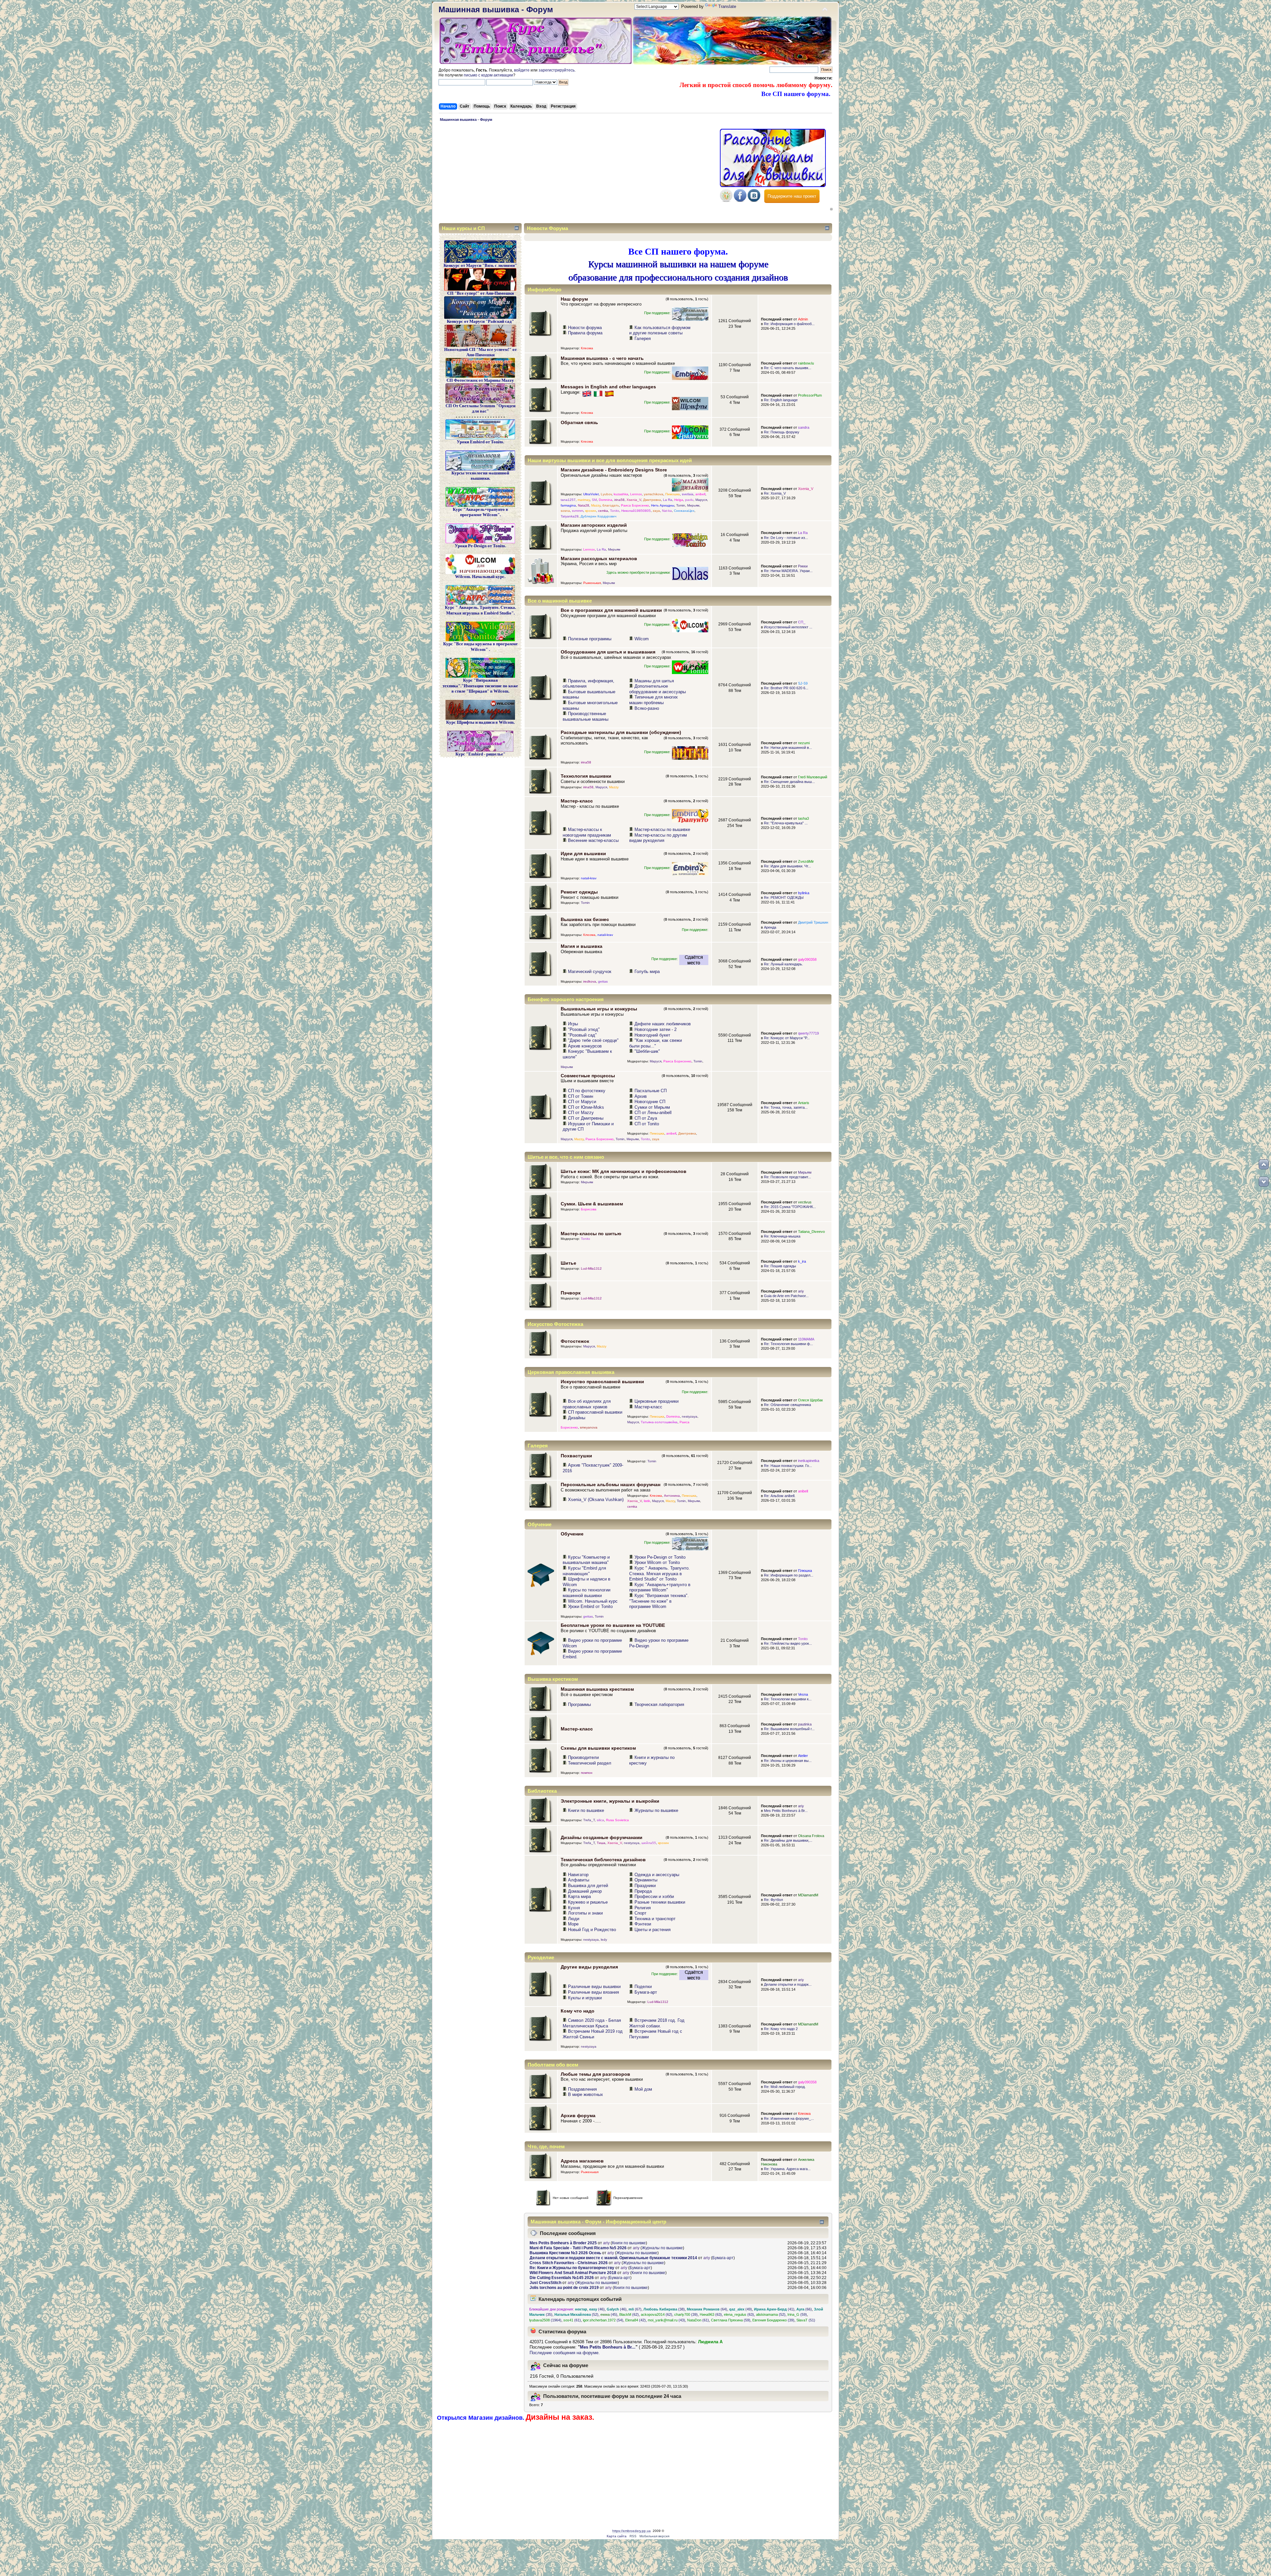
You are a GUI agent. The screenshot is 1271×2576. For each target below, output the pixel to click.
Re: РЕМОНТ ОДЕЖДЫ (784, 898)
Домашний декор (585, 1891)
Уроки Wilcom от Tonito (657, 1562)
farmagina (568, 505)
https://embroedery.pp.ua (632, 2531)
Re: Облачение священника (787, 1405)
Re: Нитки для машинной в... (788, 748)
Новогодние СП (650, 1102)
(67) (635, 2309)
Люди (574, 1919)
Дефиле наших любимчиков (663, 1024)
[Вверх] (1264, 1164)
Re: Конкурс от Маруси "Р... (787, 1038)
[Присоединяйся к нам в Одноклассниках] (726, 200)
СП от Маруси (582, 1102)
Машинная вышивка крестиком (597, 1689)
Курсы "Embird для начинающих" (584, 1571)
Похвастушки (576, 1456)
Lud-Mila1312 (591, 1268)
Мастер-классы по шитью (591, 1234)
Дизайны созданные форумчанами (602, 1837)
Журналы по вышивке (656, 1810)
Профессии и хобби (654, 1896)
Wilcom (642, 639)
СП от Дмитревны (586, 1118)
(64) (707, 2309)
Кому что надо (578, 2011)
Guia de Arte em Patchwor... (786, 1296)
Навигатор (578, 1875)
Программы (579, 1704)
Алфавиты (579, 1880)
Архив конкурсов (585, 1046)
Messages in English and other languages (608, 387)
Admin (803, 319)
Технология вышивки (586, 776)
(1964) (545, 2320)
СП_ (802, 622)
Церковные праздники (657, 1401)
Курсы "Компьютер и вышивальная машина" (586, 1560)
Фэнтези (643, 1924)
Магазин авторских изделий (594, 525)
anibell (700, 494)
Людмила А (710, 2342)
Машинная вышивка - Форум (496, 9)
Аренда (770, 927)
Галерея (643, 339)
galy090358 (807, 959)
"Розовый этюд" (584, 1029)
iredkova (590, 981)
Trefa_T (589, 1820)
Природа (643, 1891)
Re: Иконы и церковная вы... (788, 1761)
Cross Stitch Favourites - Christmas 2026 (569, 2263)
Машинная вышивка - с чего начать (602, 358)
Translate (727, 6)
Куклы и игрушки (585, 1998)
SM (594, 500)
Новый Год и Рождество (592, 1930)
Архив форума (578, 2115)
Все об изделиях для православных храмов (587, 1404)
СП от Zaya (646, 1118)
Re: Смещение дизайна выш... (789, 782)
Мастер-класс (577, 801)
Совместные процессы (588, 1076)
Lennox (636, 494)
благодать (611, 505)
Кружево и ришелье (588, 1902)
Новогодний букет (652, 1035)
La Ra (668, 500)
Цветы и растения (653, 1930)
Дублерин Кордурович (598, 516)
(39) (686, 2314)
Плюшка (805, 1571)
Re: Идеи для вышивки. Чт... (787, 866)
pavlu (689, 500)
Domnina (606, 500)
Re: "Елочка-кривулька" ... (786, 823)
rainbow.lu (806, 363)
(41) (774, 2309)
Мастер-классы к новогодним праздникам (587, 832)
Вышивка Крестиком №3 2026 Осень (565, 2253)
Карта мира (579, 1896)
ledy (604, 1940)
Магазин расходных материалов (599, 559)
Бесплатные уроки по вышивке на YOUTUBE (613, 1625)
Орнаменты (646, 1880)
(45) (609, 2314)
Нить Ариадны (663, 505)
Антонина (672, 1496)
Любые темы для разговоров (595, 2074)
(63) (711, 2314)
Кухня (574, 1908)
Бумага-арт (646, 1992)
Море (573, 1924)
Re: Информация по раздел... (789, 1575)
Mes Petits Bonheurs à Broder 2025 (563, 2243)
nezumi (804, 743)
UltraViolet (591, 494)
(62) (629, 2314)
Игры (573, 1024)
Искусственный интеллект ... (788, 627)
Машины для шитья (654, 681)
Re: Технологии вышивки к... (788, 1699)
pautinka (805, 1724)
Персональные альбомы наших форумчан (611, 1484)
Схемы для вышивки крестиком (598, 1748)
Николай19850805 (636, 511)
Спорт (640, 1913)
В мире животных (586, 2094)
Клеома (587, 348)
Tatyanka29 (570, 516)
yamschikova (654, 494)
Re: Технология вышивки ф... (788, 1344)
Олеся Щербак (810, 1400)
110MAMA (806, 1339)
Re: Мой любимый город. (785, 2087)
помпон (587, 1773)
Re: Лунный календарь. (783, 964)
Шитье (568, 1263)
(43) (666, 2320)
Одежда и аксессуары (657, 1875)
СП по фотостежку (587, 1091)
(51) (806, 2320)
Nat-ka (667, 511)
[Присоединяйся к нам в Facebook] (740, 200)
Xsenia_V (634, 500)
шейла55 (649, 1843)
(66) (804, 2309)
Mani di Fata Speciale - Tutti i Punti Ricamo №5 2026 (578, 2248)
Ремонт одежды (579, 892)
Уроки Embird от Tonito (590, 1606)
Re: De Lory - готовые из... (786, 538)
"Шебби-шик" (647, 1051)
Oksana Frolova (811, 1836)
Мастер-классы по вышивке (662, 829)
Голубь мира (647, 972)
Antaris (804, 1103)
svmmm (578, 511)
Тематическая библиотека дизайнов (603, 1860)
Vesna (803, 1694)
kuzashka (621, 494)
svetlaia (688, 494)
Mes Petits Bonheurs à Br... (786, 1811)
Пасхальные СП (651, 1091)
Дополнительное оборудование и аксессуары (658, 689)
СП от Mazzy (581, 1113)
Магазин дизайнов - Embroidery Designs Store (614, 470)
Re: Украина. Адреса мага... (787, 2169)
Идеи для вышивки (583, 853)
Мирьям (693, 505)
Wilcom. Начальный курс (593, 1601)
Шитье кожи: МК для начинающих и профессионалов (624, 1171)
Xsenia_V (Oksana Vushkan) (596, 1500)
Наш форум (574, 299)
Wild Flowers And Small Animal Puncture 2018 (573, 2273)
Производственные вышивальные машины (586, 716)
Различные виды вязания (593, 1992)
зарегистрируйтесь (557, 70)
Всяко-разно (647, 708)
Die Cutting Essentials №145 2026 (562, 2278)
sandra (804, 427)
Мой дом (643, 2089)
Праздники (645, 1886)
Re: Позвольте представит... (787, 1177)
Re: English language (781, 400)
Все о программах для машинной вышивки (611, 610)
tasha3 (803, 818)
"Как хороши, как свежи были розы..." (656, 1043)
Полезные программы (590, 639)
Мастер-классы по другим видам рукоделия (658, 838)
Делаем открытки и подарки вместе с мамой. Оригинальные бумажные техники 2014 (613, 2258)
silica (600, 1820)
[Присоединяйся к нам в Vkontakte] (754, 200)
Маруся (701, 500)
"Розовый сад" (582, 1035)
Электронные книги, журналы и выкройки (610, 1801)
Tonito (615, 511)
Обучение (572, 1534)
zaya (656, 511)
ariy (801, 1291)
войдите (522, 70)
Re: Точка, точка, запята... (786, 1107)
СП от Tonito (647, 1124)
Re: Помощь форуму (782, 432)
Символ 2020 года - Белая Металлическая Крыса (592, 2023)
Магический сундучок (590, 972)
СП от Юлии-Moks (586, 1107)
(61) (572, 2320)
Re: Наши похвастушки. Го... (788, 1466)
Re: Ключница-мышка (782, 1236)
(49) (741, 2309)
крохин (591, 511)
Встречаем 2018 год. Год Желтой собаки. (657, 2023)
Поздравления (582, 2089)
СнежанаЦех (684, 511)
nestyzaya (690, 1416)
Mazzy (596, 505)
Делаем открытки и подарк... (788, 1984)
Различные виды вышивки (594, 1987)
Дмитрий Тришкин (813, 922)
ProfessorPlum (810, 395)
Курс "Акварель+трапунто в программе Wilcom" (660, 1587)
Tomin (681, 505)
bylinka (804, 893)
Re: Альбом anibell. (780, 1496)
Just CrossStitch (545, 2283)
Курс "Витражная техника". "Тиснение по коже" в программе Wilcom (659, 1601)
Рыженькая (592, 583)
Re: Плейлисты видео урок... (788, 1643)
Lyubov (606, 494)
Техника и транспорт (655, 1919)
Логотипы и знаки (585, 1913)
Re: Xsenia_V (775, 493)
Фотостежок (575, 1341)
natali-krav (589, 878)
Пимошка (673, 494)
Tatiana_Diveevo (811, 1232)
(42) (635, 2320)
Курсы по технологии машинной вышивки (587, 1593)
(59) (797, 2314)
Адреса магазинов (582, 2161)
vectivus (805, 1202)
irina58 (619, 500)
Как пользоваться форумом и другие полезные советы (660, 330)
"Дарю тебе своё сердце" (593, 1040)
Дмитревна (652, 500)
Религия (643, 1908)
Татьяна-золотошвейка (659, 1422)
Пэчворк (571, 1293)
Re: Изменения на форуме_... (789, 2118)
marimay (584, 500)
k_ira (802, 1261)
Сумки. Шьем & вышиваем (592, 1204)
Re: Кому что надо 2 (781, 2029)
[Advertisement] (578, 174)
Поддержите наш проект (792, 196)
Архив (641, 1096)
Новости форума (585, 328)
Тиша (601, 1843)
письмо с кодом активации (488, 75)
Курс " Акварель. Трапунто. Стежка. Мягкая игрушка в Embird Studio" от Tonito (659, 1574)
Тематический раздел (590, 1763)
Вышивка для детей (588, 1886)
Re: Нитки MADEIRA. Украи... (788, 571)
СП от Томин (581, 1096)
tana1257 (568, 500)
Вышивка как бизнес (585, 919)
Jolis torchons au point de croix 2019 (564, 2288)
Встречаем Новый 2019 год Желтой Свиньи (593, 2034)
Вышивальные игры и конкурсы (599, 1009)
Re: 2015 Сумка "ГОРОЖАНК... (790, 1207)
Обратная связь (579, 422)
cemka (603, 511)
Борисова (589, 1209)
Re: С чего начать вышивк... (788, 368)
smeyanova (589, 1427)
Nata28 (584, 505)
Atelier (803, 1756)
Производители (583, 1757)
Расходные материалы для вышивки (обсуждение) (621, 732)
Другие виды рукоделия (589, 1967)
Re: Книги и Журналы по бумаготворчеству (572, 2268)
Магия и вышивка (582, 946)
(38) (664, 2309)
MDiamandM (808, 1895)
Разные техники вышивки (660, 1902)
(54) (603, 2320)
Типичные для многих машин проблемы (654, 700)
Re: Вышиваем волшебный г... (789, 1729)
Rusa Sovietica (617, 1820)
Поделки (643, 1987)
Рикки (803, 566)
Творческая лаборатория (659, 1704)
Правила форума (585, 333)
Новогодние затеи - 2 (656, 1029)
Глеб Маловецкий (813, 777)
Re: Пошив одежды (780, 1266)
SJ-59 (803, 683)
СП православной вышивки (595, 1412)
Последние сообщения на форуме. (565, 2353)
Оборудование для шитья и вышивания (608, 652)
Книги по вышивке (586, 1810)
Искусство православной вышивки (602, 1382)
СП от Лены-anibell (653, 1113)
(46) (597, 2309)
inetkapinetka (809, 1461)
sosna (565, 511)
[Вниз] (1264, 1182)
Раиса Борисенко (635, 505)
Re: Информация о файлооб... (789, 324)
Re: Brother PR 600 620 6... (786, 688)
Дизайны (577, 1418)
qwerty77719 (808, 1033)
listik (647, 1501)
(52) (576, 2314)
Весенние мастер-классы (593, 840)
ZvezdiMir (806, 861)
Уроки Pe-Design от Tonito (660, 1557)
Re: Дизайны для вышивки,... (788, 1840)
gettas (603, 981)
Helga (679, 500)
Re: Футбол (773, 1900)
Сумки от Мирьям (652, 1107)
